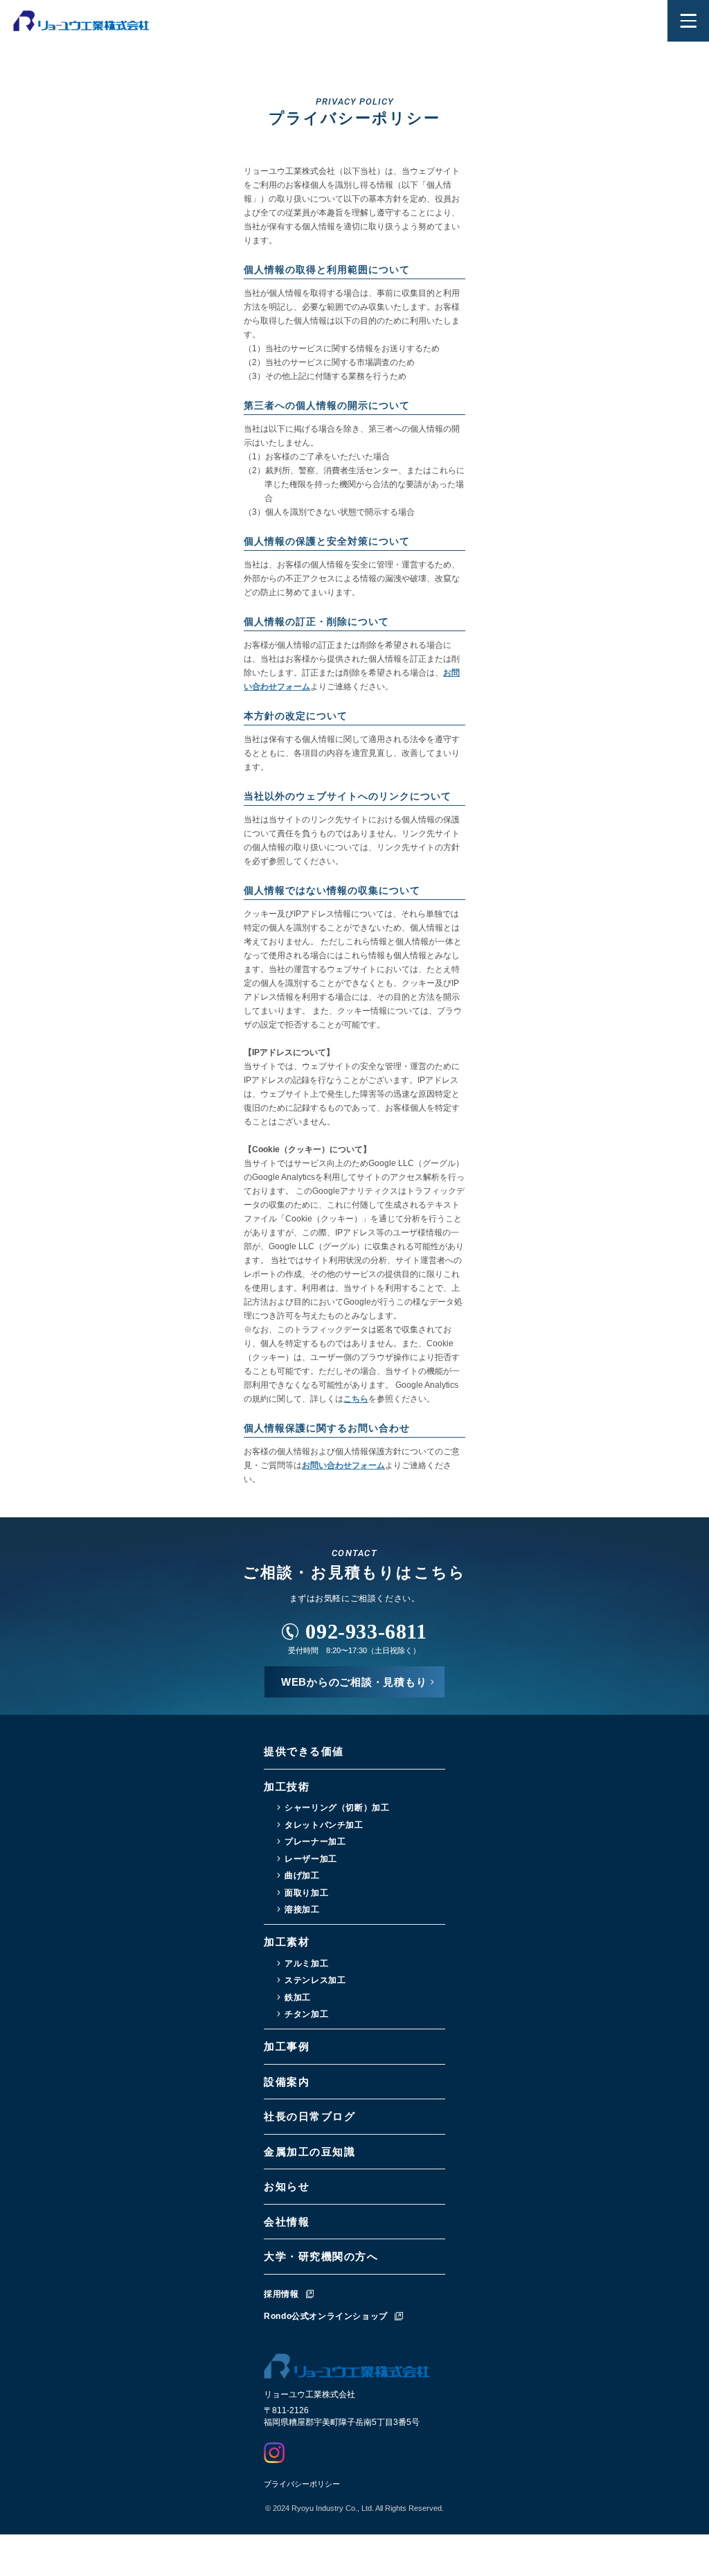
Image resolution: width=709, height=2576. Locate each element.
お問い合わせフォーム (343, 1465)
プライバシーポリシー (302, 2484)
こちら (356, 1399)
